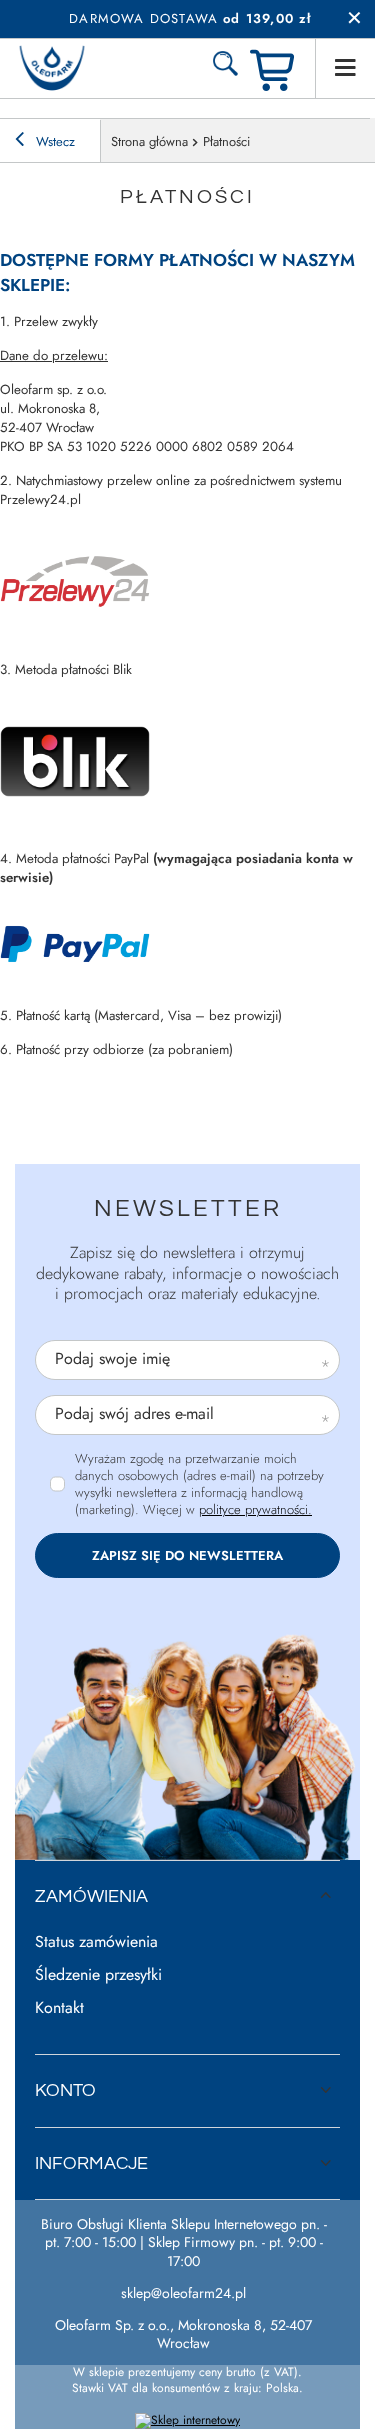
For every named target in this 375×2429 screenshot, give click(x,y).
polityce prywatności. (255, 1509)
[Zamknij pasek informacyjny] (354, 18)
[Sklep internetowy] (187, 2421)
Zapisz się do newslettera (187, 1555)
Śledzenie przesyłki (98, 1975)
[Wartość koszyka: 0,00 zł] (275, 68)
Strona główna (149, 141)
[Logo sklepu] (52, 68)
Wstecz (53, 141)
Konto (65, 2090)
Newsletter (188, 1208)
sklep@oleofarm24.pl (183, 2293)
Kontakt (59, 2008)
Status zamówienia (96, 1942)
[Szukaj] (225, 68)
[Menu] (345, 68)
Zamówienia (91, 1896)
